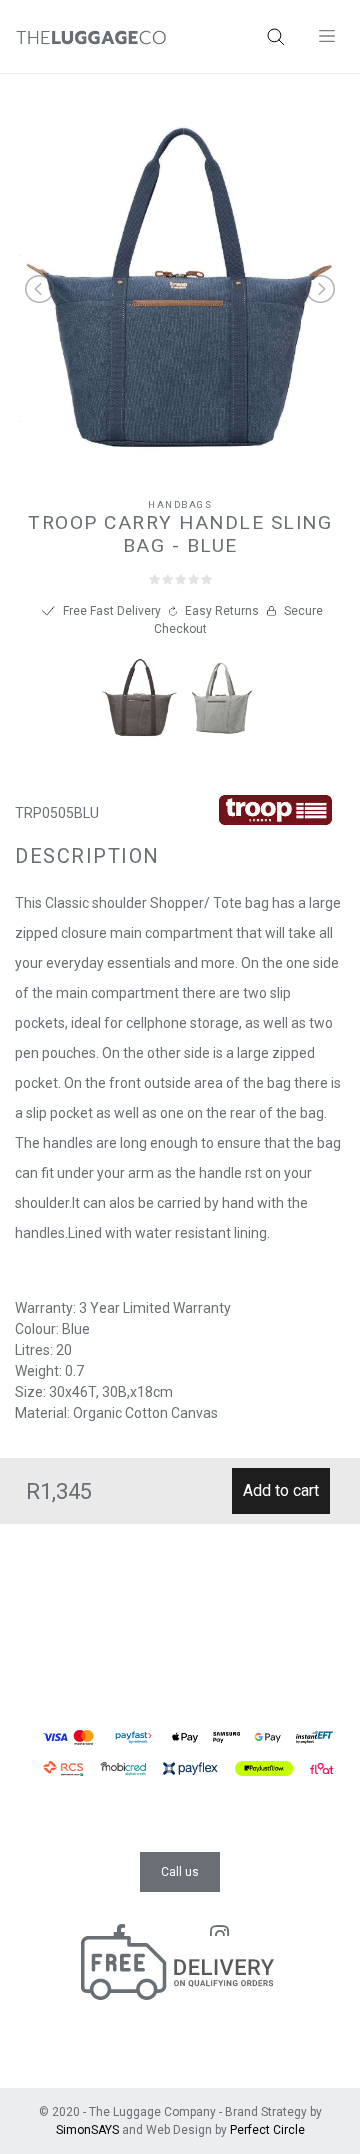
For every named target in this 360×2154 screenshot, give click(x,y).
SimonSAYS (87, 2130)
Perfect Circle (267, 2130)
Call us (180, 1872)
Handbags (180, 504)
